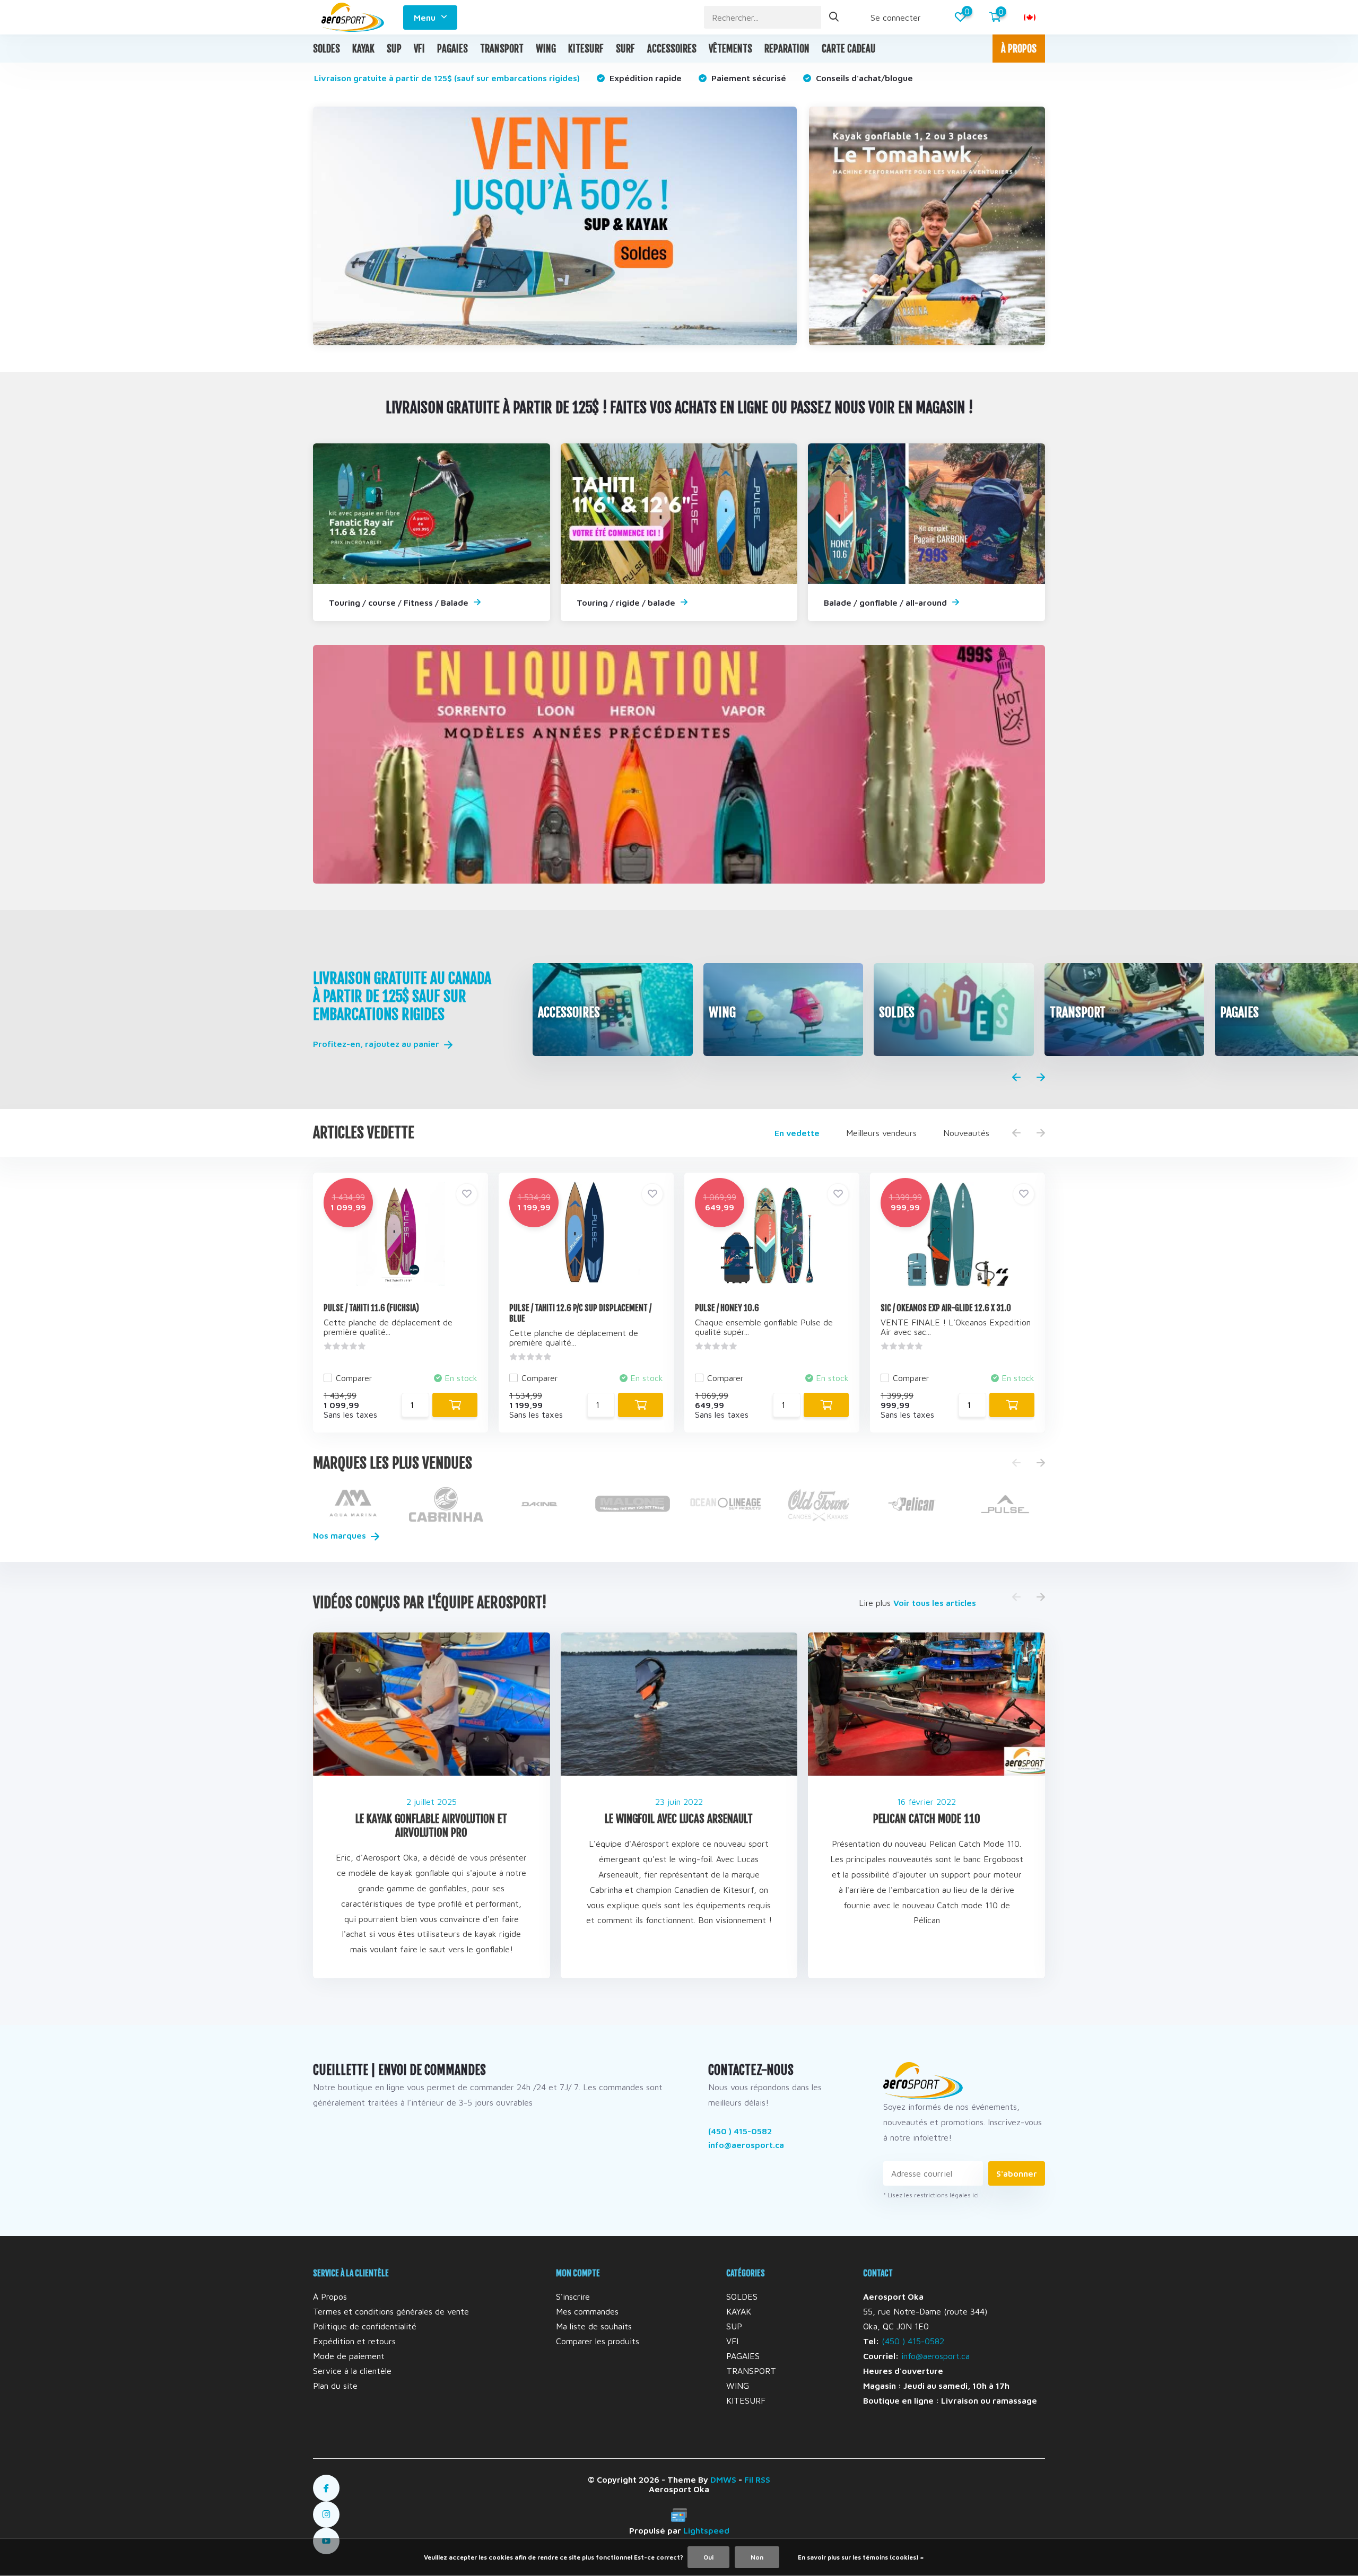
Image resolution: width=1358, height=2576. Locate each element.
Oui (708, 2557)
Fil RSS (757, 2479)
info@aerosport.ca (746, 2145)
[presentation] (1016, 1078)
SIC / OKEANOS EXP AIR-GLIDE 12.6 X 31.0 (946, 1308)
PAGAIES (452, 49)
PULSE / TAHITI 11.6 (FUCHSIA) (371, 1308)
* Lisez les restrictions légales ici (931, 2195)
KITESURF (586, 49)
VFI (419, 49)
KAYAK (363, 49)
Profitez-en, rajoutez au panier (377, 1044)
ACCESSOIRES (672, 49)
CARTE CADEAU (849, 49)
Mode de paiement (349, 2356)
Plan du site (335, 2386)
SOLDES (327, 49)
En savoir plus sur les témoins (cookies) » (861, 2557)
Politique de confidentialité (365, 2326)
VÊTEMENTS (730, 49)
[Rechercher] (834, 17)
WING (546, 49)
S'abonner (1017, 2173)
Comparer (354, 1378)
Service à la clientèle (352, 2371)
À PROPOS (1019, 49)
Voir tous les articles (935, 1603)
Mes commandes (587, 2311)
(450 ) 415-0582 (740, 2131)
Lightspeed (706, 2530)
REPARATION (787, 49)
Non (757, 2557)
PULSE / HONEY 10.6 (727, 1308)
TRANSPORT (502, 49)
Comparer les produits (598, 2341)
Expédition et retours (354, 2341)
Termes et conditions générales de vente (391, 2311)
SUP (394, 49)
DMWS (723, 2479)
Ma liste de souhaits (594, 2326)
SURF (625, 49)
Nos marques (341, 1535)
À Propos (330, 2296)
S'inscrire (573, 2296)
